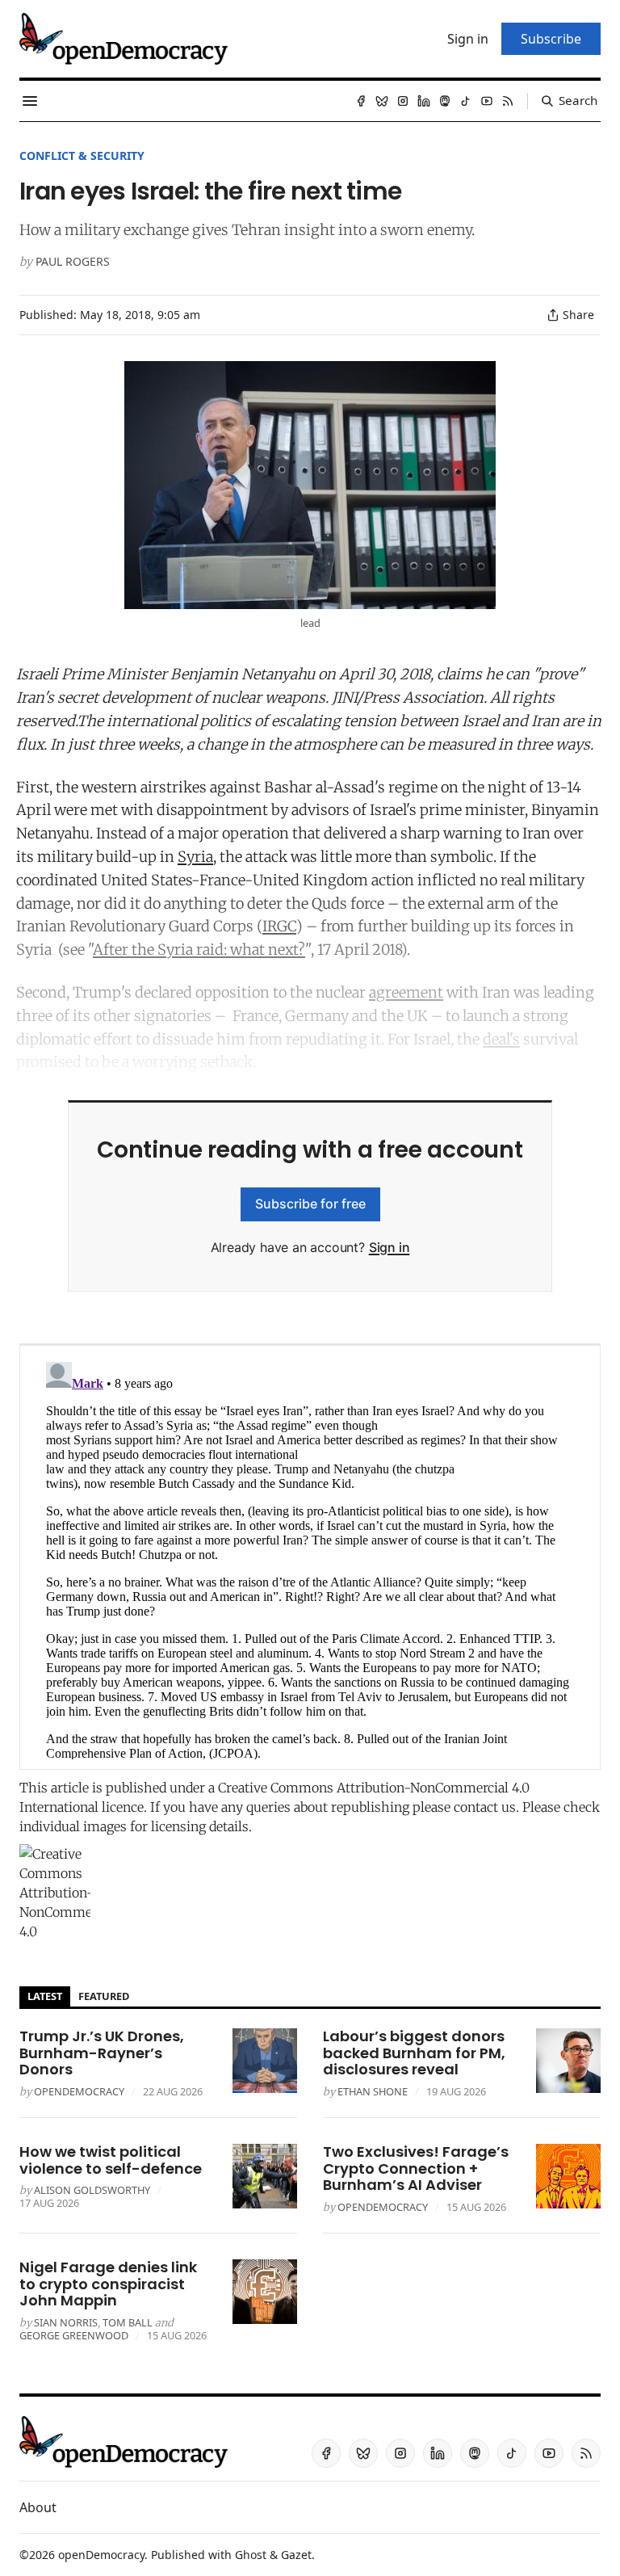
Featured (104, 1996)
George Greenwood (74, 2335)
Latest (45, 1996)
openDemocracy (79, 2091)
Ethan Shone (373, 2091)
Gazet (296, 2555)
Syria (195, 857)
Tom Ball (128, 2322)
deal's (501, 1039)
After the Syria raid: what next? (199, 950)
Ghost (251, 2555)
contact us (485, 1807)
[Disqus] (310, 1557)
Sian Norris (66, 2322)
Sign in (390, 1247)
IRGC (279, 926)
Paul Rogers (73, 261)
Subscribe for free (310, 1204)
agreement (406, 992)
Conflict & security (82, 155)
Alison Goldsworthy (92, 2190)
